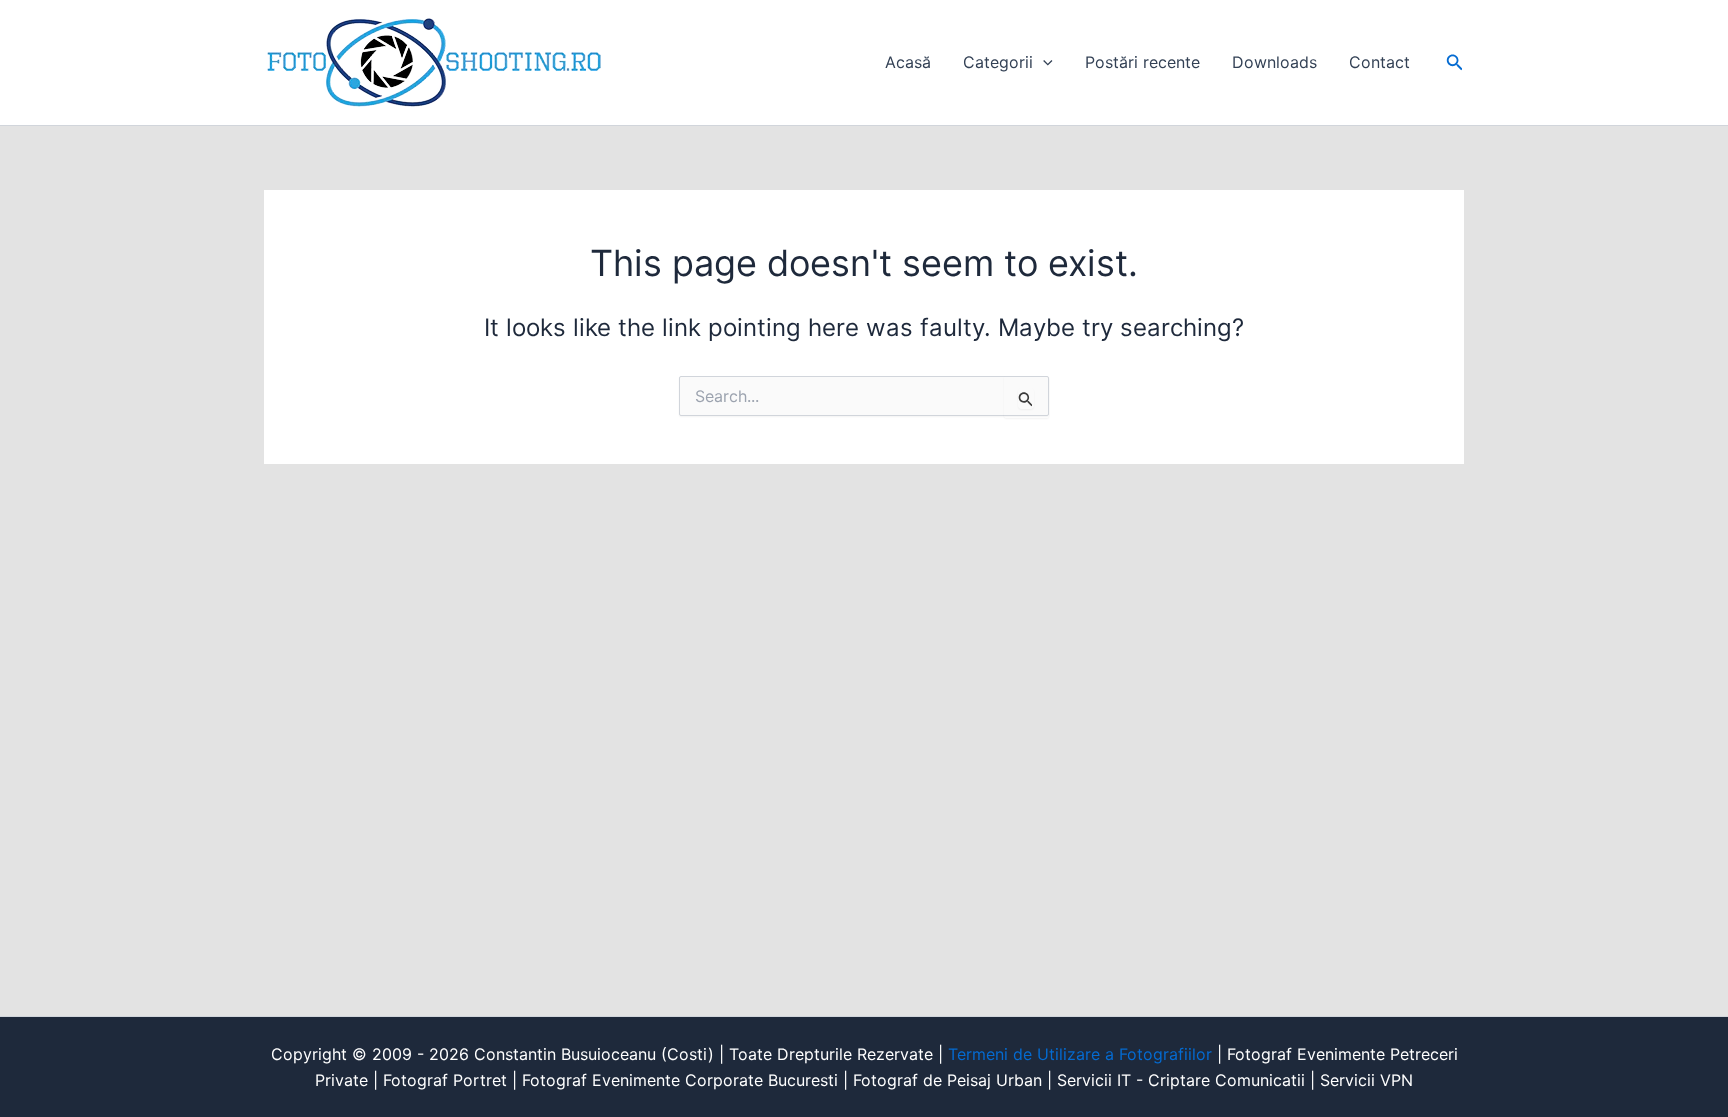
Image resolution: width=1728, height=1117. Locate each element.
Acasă (908, 62)
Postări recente (1142, 62)
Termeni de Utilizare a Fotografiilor (1080, 1054)
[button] (1043, 62)
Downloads (1274, 62)
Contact (1379, 62)
